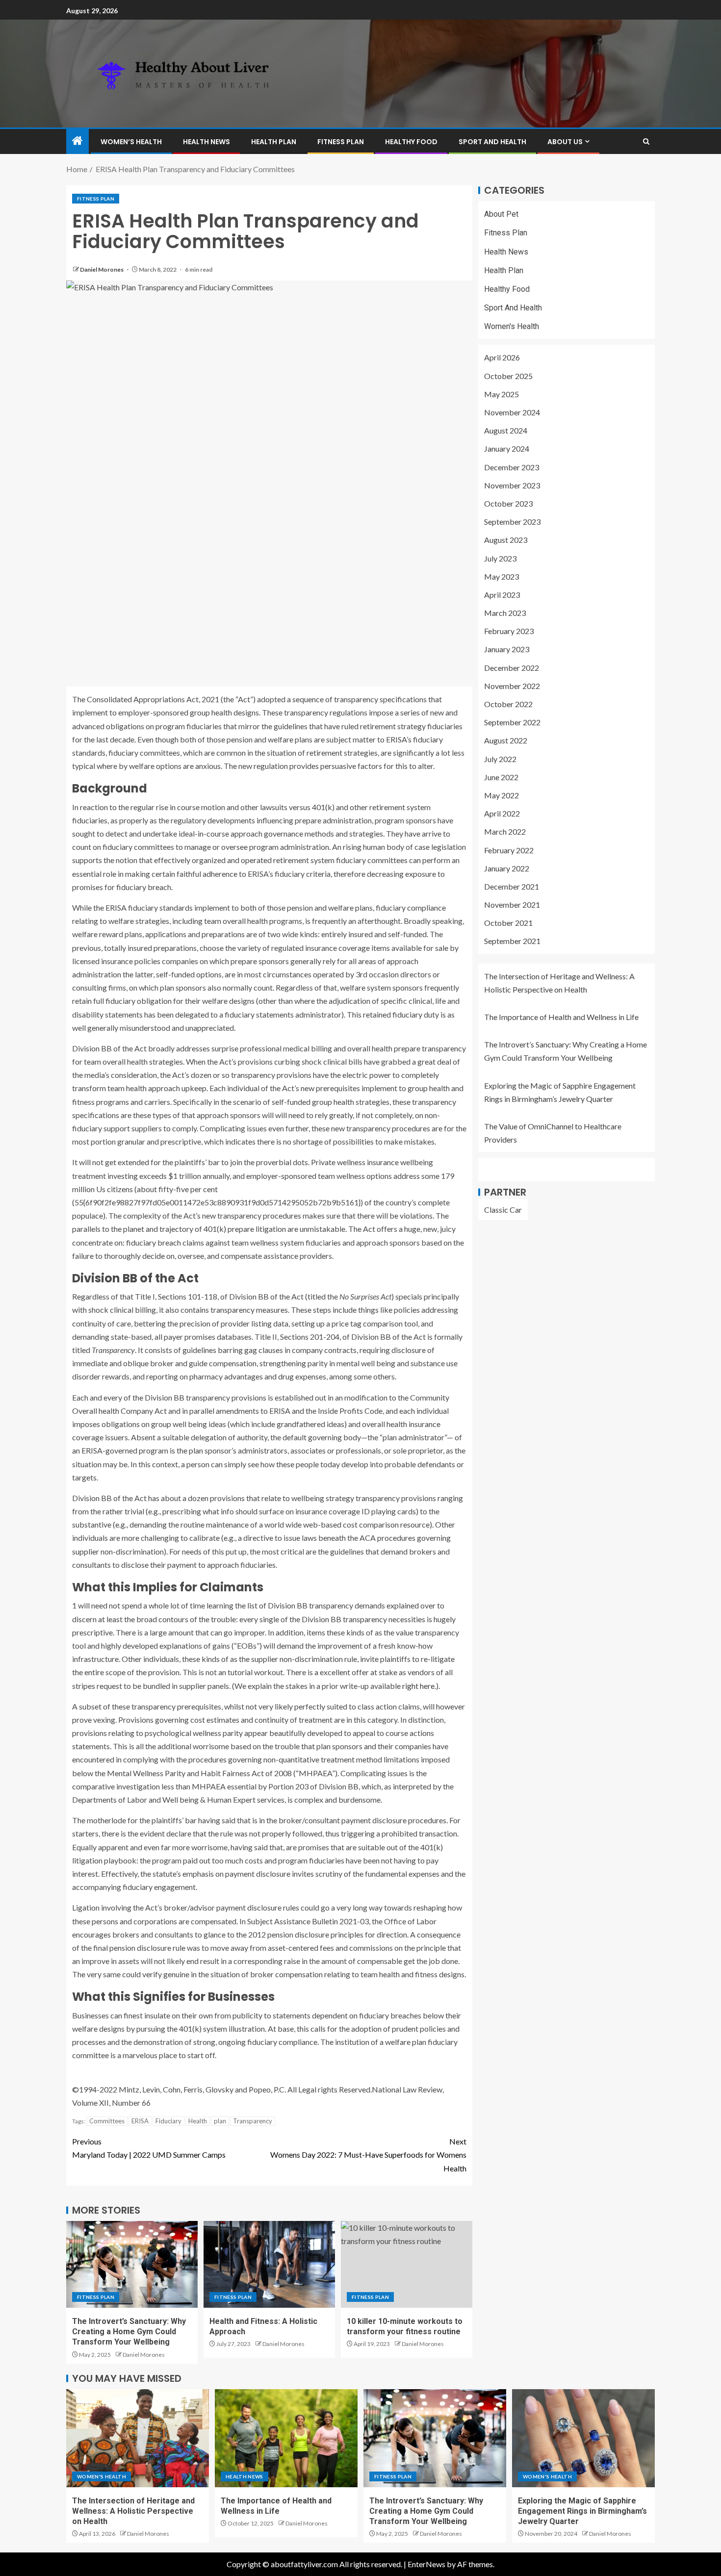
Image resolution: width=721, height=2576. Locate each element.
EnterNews (426, 2564)
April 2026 (502, 358)
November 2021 (512, 905)
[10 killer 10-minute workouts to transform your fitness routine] (407, 2264)
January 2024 (507, 448)
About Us (565, 142)
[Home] (77, 141)
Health (198, 2121)
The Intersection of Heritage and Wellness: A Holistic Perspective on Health (133, 2511)
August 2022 (506, 740)
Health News (206, 142)
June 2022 (501, 777)
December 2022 (512, 668)
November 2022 (512, 686)
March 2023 (505, 613)
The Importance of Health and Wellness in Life (561, 1017)
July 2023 (500, 558)
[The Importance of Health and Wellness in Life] (286, 2438)
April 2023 (502, 595)
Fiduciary (168, 2121)
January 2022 (507, 868)
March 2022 (505, 831)
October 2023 (508, 503)
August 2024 (506, 430)
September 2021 (512, 941)
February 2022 (509, 850)
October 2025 (508, 376)
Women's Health (512, 326)
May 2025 (502, 394)
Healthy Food (411, 142)
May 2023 (502, 576)
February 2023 (509, 631)
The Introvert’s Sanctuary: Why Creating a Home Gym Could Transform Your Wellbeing (129, 2332)
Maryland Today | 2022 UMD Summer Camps (149, 2148)
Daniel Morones (102, 269)
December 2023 (512, 467)
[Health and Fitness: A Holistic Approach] (269, 2264)
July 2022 (500, 759)
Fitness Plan (341, 142)
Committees (107, 2121)
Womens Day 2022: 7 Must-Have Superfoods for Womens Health (368, 2155)
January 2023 (507, 650)
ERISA (140, 2121)
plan (220, 2121)
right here (418, 1686)
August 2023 (506, 540)
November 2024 (512, 412)
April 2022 (502, 813)
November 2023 (512, 485)
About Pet (501, 214)
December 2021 (512, 886)
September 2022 (512, 722)
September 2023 (512, 522)
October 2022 (508, 704)
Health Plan (274, 142)
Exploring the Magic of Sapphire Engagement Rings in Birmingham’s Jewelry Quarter (582, 2511)
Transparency (253, 2121)
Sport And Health (492, 142)
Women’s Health (131, 142)
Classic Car (503, 1210)
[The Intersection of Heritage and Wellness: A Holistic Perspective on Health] (138, 2438)
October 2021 (508, 923)
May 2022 (502, 795)
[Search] (646, 141)
